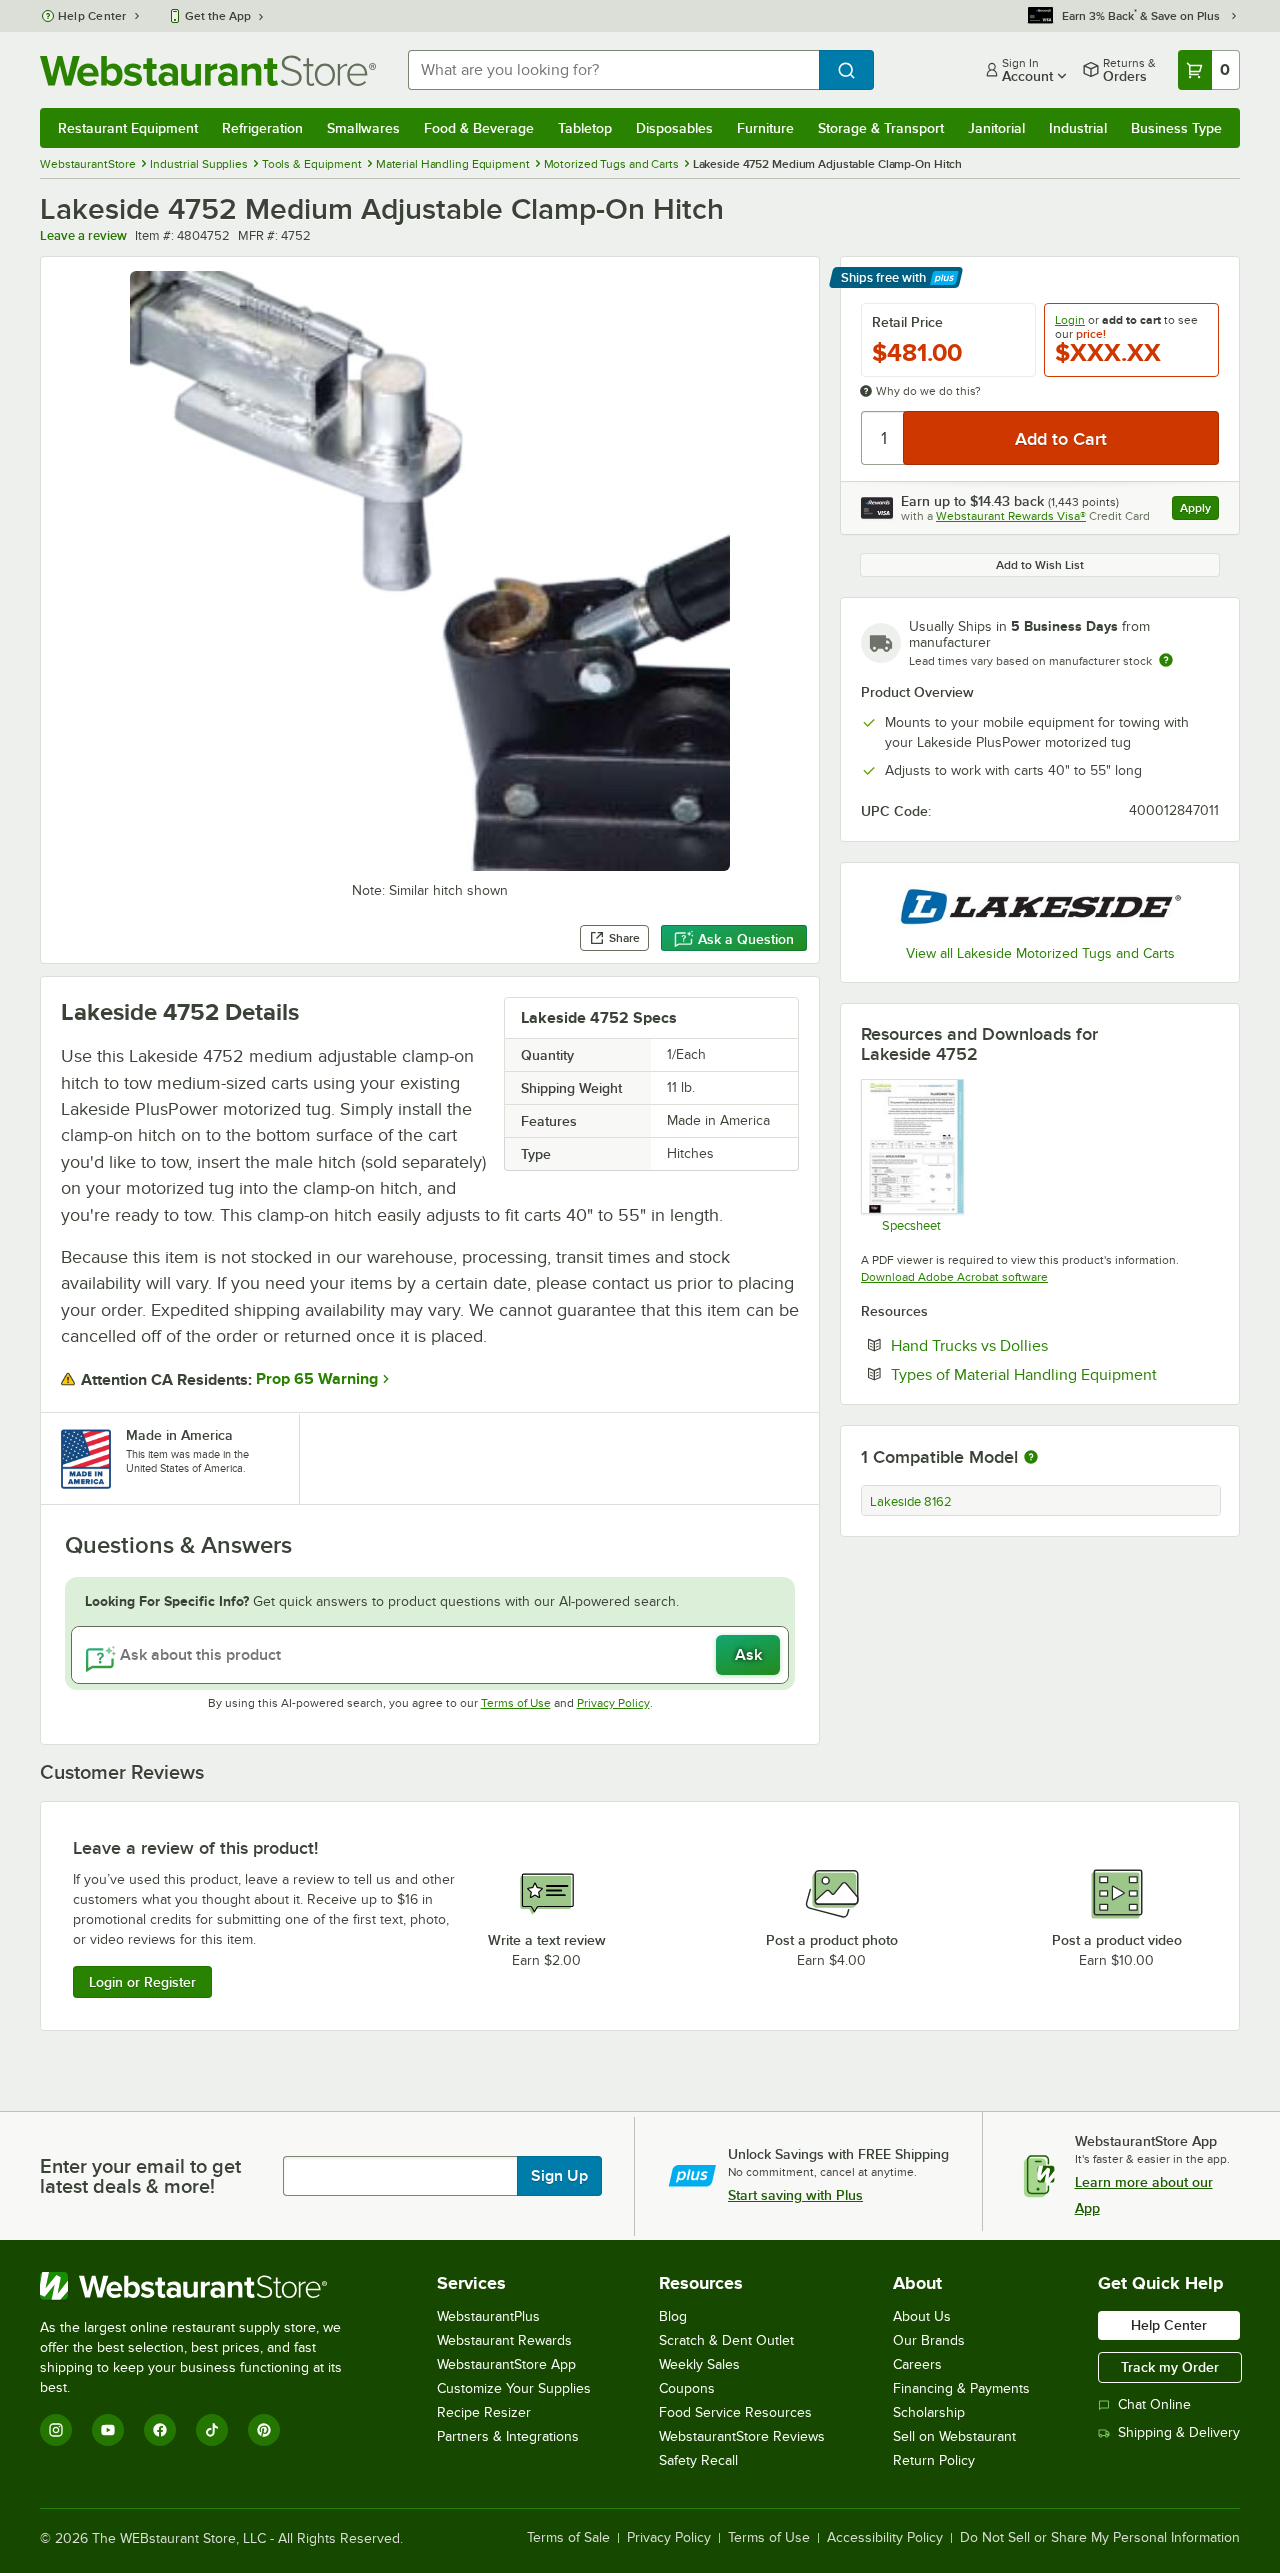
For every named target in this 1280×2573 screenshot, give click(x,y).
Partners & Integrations (508, 2436)
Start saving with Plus (795, 2195)
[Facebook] (160, 2430)
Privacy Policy (613, 1703)
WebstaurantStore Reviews (742, 2436)
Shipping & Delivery (1179, 2432)
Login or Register (142, 1982)
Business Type (1176, 128)
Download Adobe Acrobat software (954, 1277)
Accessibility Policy (885, 2538)
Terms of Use (516, 1703)
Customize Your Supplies (514, 2388)
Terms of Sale (568, 2538)
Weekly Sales (699, 2364)
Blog (673, 2316)
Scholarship (929, 2412)
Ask (748, 1655)
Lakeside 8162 (911, 1502)
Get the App (218, 16)
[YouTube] (108, 2430)
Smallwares (363, 128)
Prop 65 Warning (317, 1379)
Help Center (92, 16)
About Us (922, 2316)
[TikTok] (212, 2430)
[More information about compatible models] (1031, 1458)
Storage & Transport (881, 128)
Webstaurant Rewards (504, 2340)
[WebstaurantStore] (204, 2286)
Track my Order (1170, 2367)
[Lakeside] (1040, 906)
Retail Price (907, 322)
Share (624, 938)
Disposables (674, 128)
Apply (1199, 510)
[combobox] (613, 70)
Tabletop (585, 128)
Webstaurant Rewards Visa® (1011, 516)
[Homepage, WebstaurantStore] (208, 70)
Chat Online (1154, 2404)
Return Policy (934, 2460)
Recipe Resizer (484, 2412)
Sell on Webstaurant (954, 2436)
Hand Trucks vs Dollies (1030, 1345)
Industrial (1078, 128)
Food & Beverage (479, 128)
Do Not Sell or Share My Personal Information (1100, 2538)
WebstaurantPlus (488, 2316)
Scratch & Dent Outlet (726, 2340)
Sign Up (559, 2176)
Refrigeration (262, 128)
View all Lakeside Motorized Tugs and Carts (1040, 953)
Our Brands (929, 2340)
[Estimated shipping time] (1166, 660)
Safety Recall (698, 2460)
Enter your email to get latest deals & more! (140, 2176)
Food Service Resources (735, 2412)
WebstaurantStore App (506, 2364)
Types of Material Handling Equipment (1055, 1374)
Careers (917, 2364)
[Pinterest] (264, 2430)
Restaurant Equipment (128, 128)
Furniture (765, 128)
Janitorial (996, 128)
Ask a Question (746, 939)
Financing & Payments (961, 2388)
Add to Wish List (1040, 565)
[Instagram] (56, 2430)
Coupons (687, 2388)
